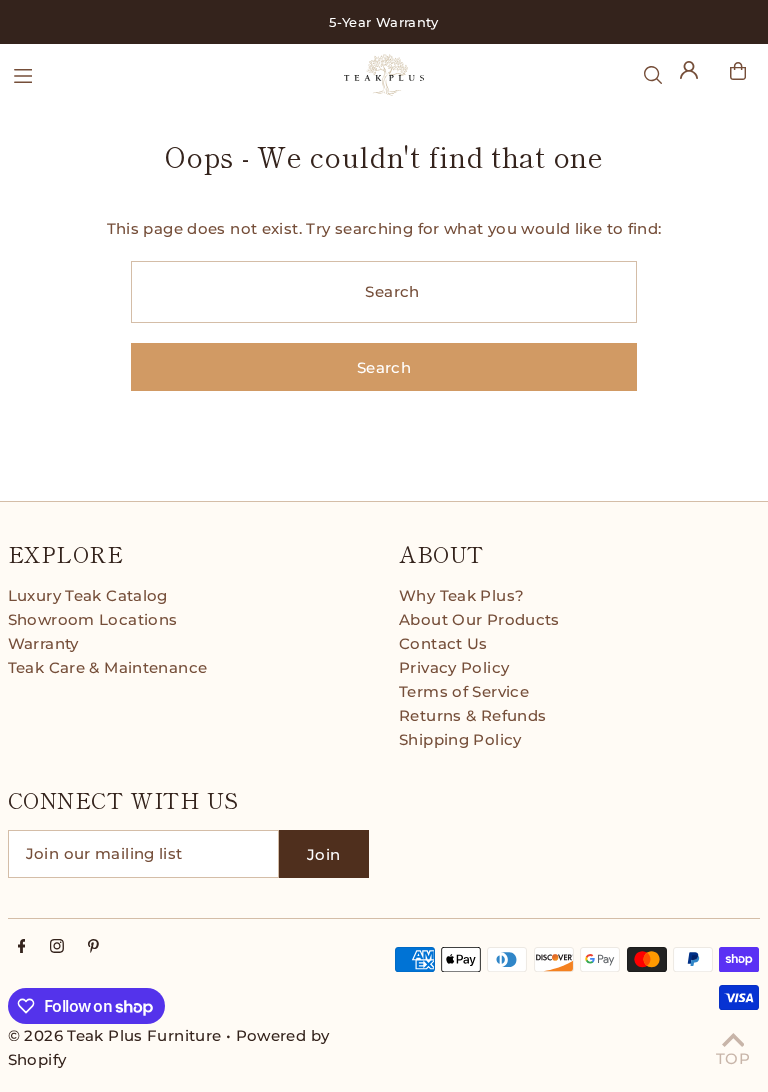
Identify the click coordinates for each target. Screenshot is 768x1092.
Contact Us (443, 643)
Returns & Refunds (472, 715)
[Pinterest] (93, 947)
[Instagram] (57, 947)
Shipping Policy (460, 739)
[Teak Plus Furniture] (384, 75)
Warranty (43, 643)
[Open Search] (653, 75)
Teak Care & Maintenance (108, 667)
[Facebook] (22, 947)
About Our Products (479, 619)
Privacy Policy (454, 667)
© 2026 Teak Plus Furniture (115, 1035)
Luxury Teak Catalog (88, 595)
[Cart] (738, 71)
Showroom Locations (93, 619)
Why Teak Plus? (461, 595)
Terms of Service (464, 691)
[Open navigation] (168, 74)
